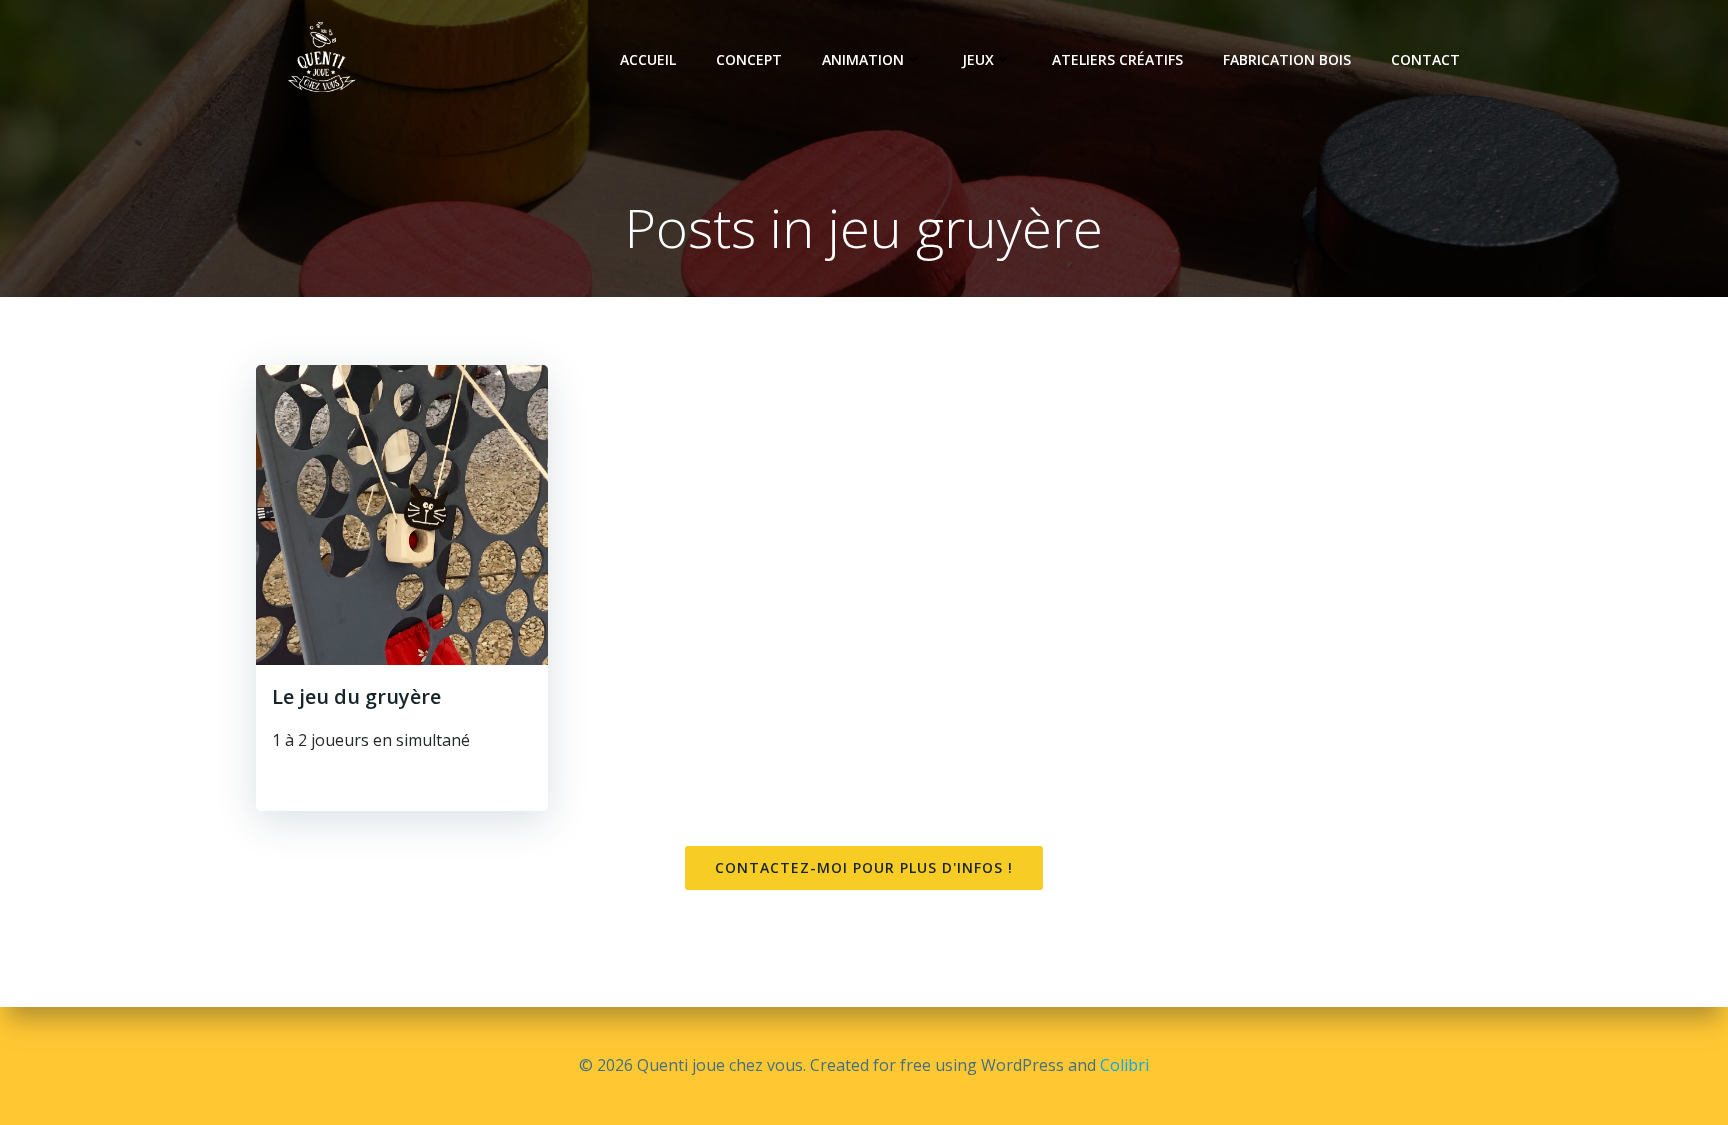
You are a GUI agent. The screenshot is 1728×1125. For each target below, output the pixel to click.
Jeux (978, 59)
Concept (749, 59)
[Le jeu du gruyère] (402, 513)
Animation (863, 59)
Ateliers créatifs (1117, 59)
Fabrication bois (1287, 59)
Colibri (1124, 1065)
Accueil (648, 59)
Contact (1425, 59)
